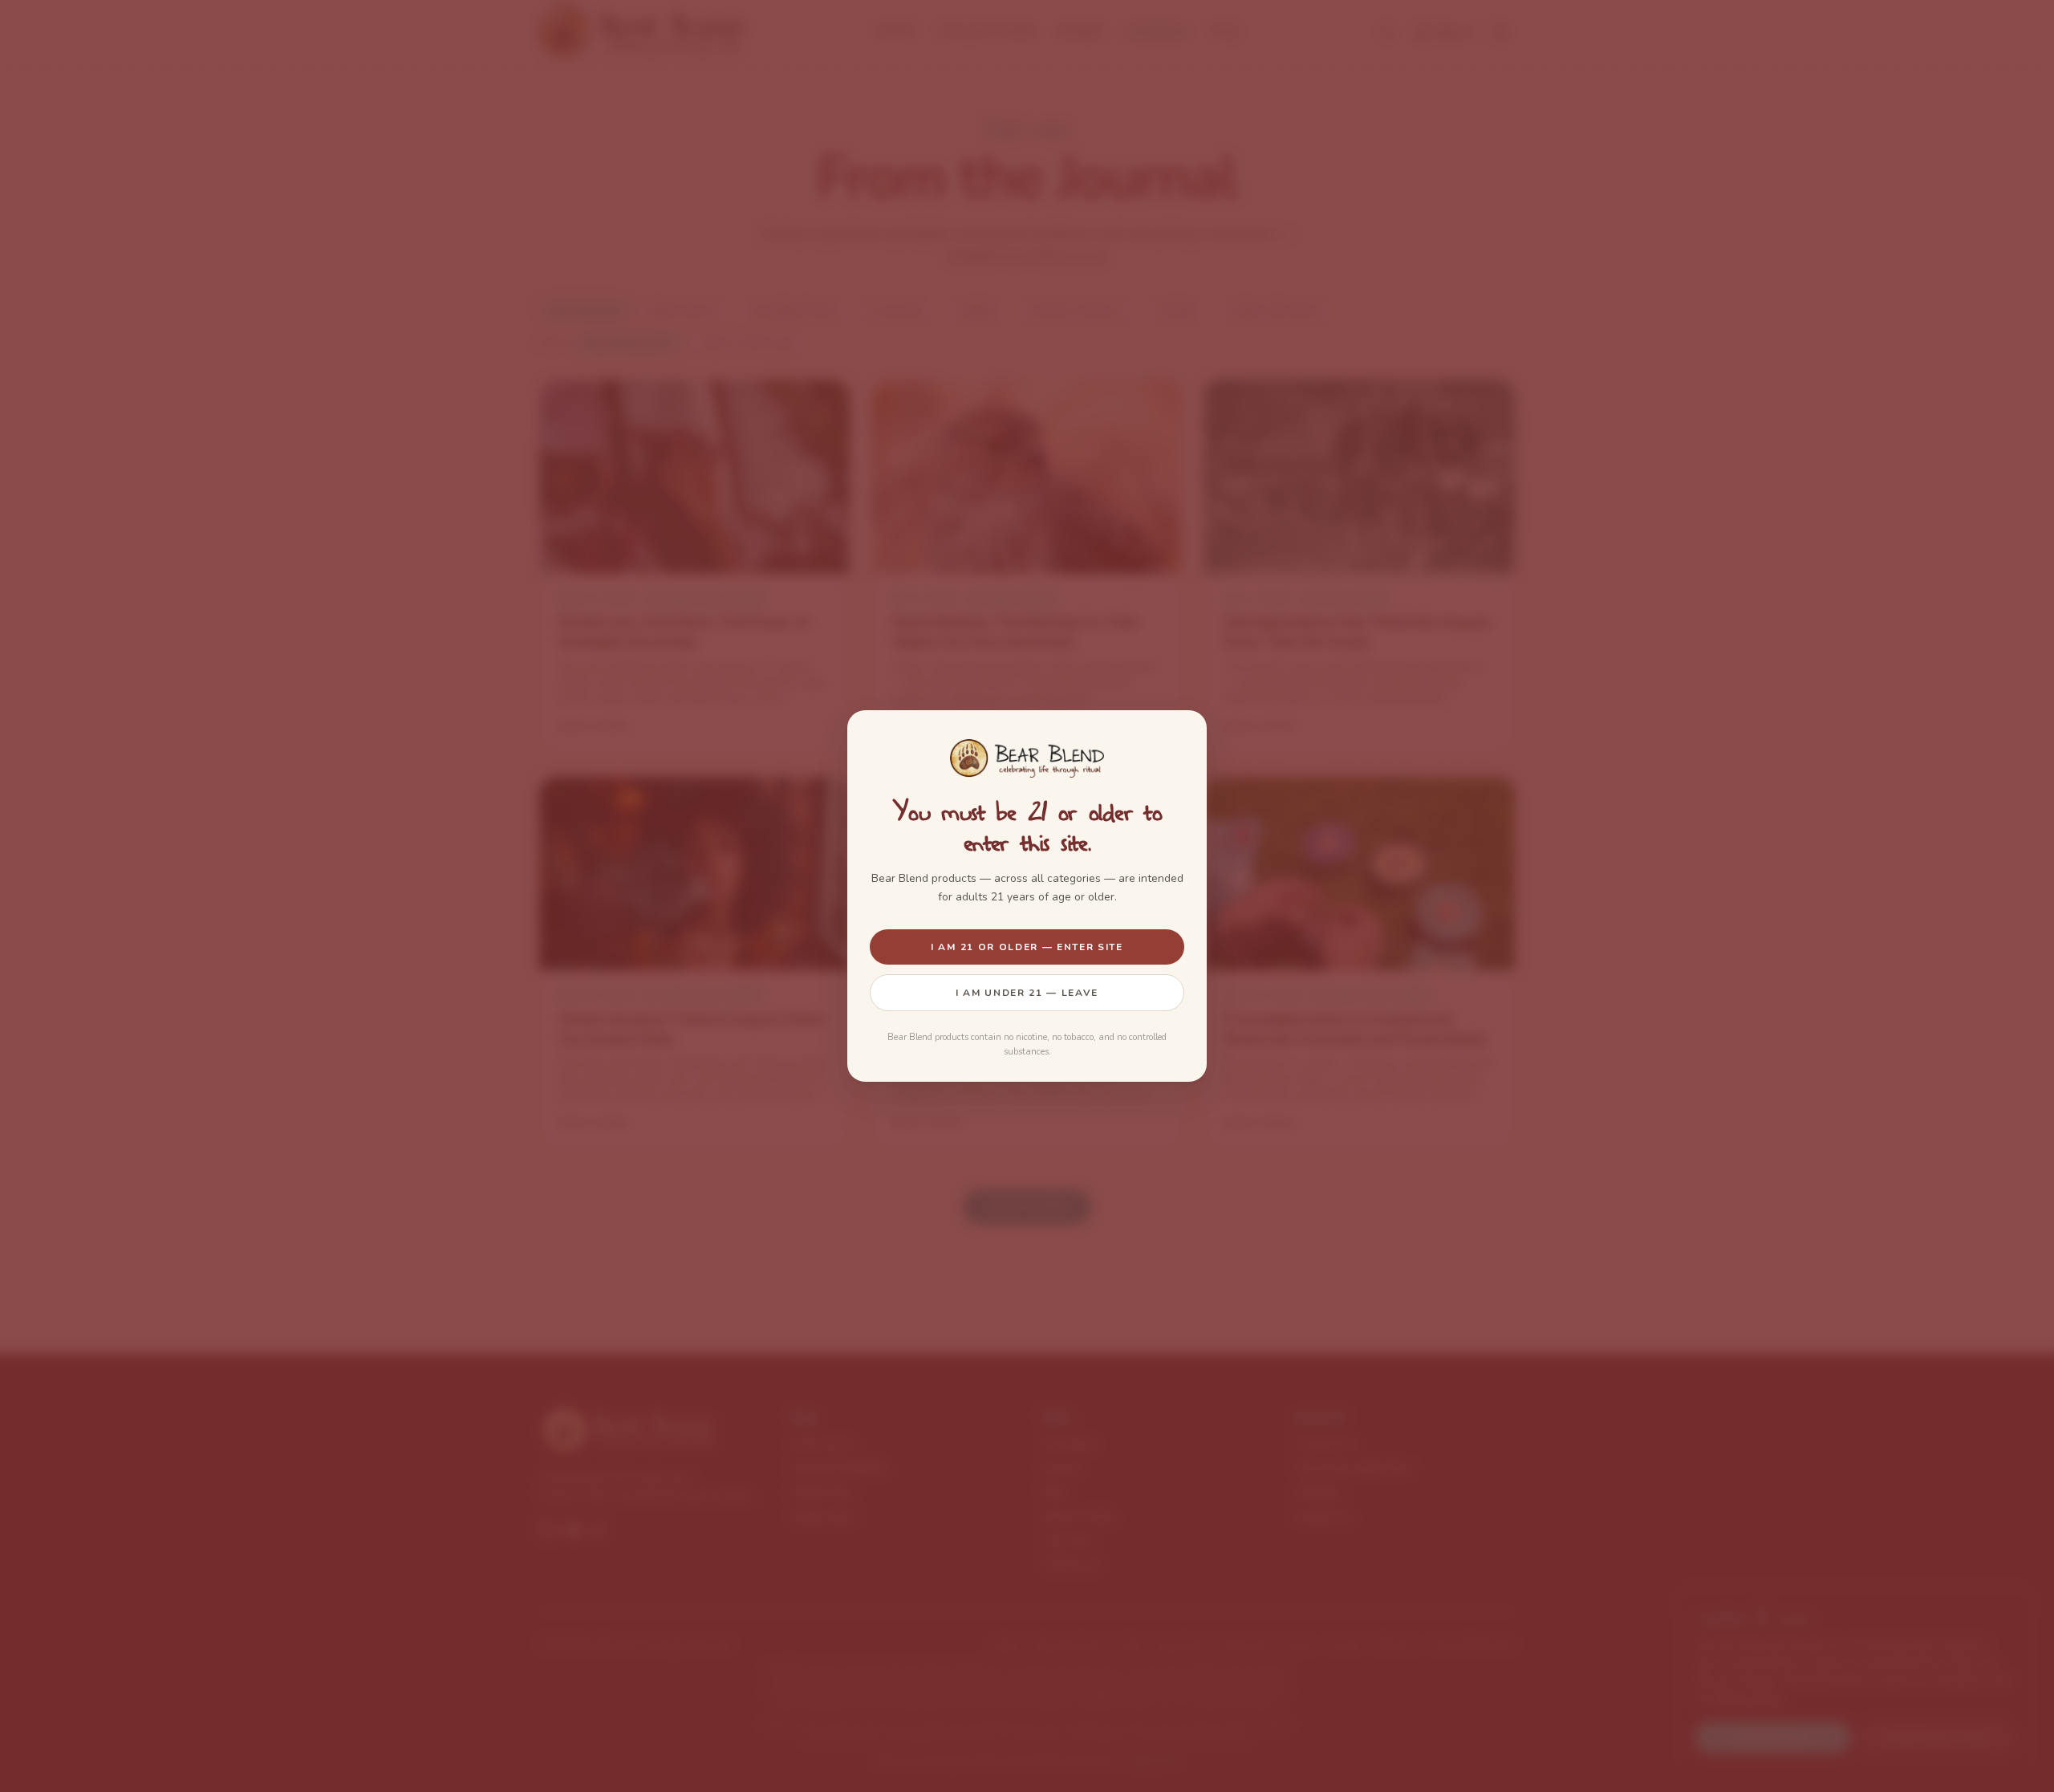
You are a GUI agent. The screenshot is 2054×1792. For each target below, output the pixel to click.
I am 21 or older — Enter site (1027, 947)
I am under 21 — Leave (1027, 993)
